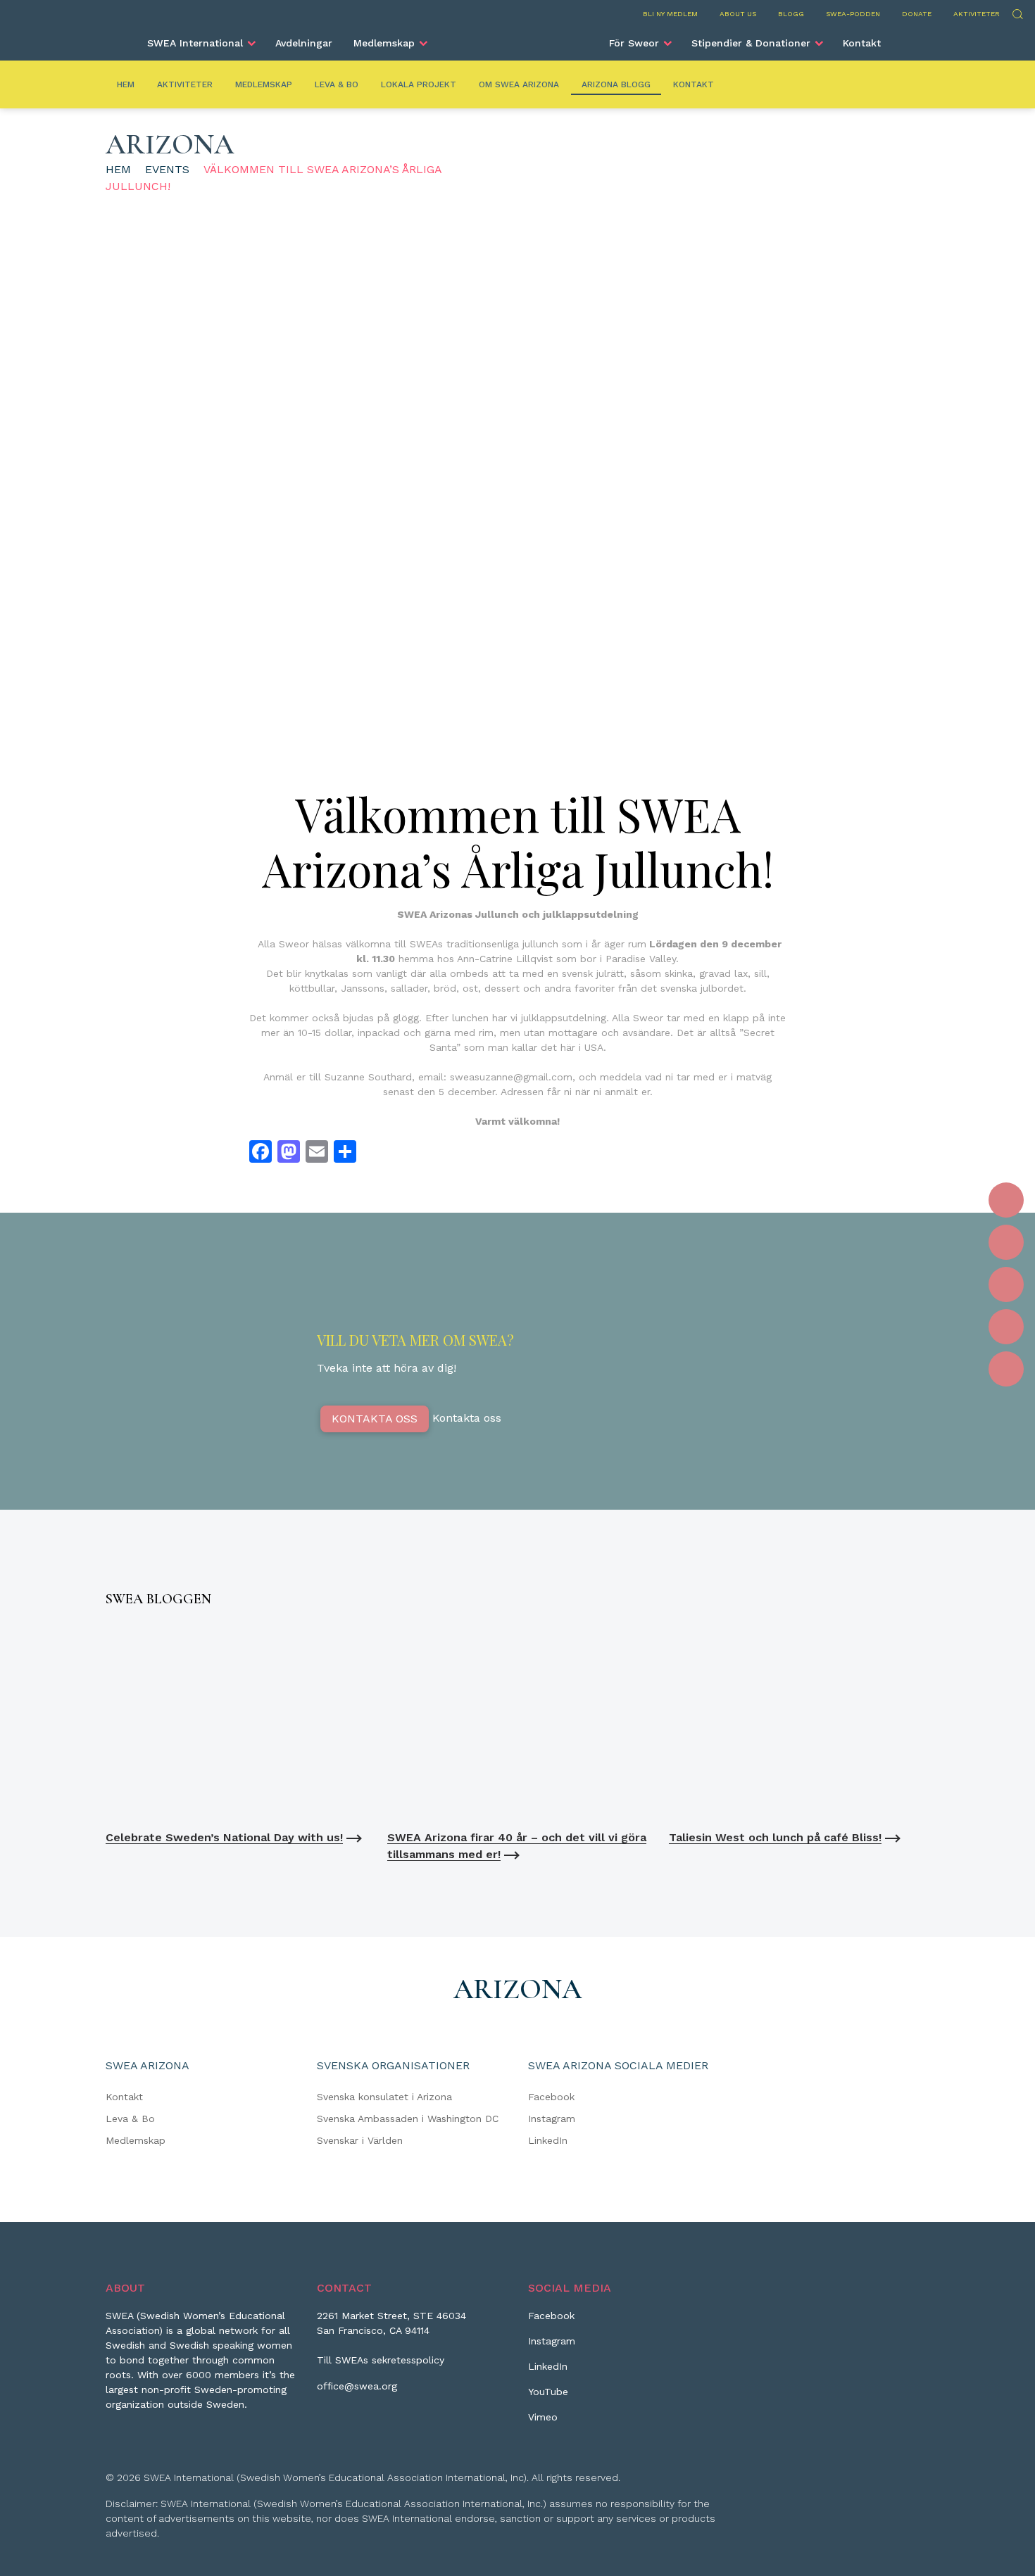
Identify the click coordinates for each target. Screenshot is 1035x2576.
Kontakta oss (375, 1419)
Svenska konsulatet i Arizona (384, 2097)
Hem (126, 84)
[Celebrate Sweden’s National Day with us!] (236, 1722)
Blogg (791, 14)
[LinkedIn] (1006, 1284)
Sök (1017, 12)
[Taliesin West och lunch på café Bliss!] (799, 1722)
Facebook (551, 2097)
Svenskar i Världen (360, 2140)
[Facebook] (1006, 1200)
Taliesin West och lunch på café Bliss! (775, 1837)
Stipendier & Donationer (751, 43)
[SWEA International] (517, 37)
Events (167, 169)
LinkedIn (548, 2140)
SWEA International (195, 43)
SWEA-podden (853, 14)
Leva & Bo (337, 84)
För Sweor (634, 43)
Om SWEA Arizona (519, 84)
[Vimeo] (1006, 1369)
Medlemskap (384, 43)
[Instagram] (1006, 1242)
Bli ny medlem (670, 14)
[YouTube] (1006, 1327)
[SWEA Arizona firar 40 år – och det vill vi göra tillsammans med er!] (517, 1722)
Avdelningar (304, 43)
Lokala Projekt (419, 84)
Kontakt (862, 43)
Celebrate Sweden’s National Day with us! (224, 1837)
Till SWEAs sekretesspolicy (381, 2360)
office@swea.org (357, 2386)
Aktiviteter (977, 14)
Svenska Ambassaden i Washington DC (408, 2119)
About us (738, 14)
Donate (917, 14)
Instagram (552, 2119)
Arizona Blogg (616, 84)
